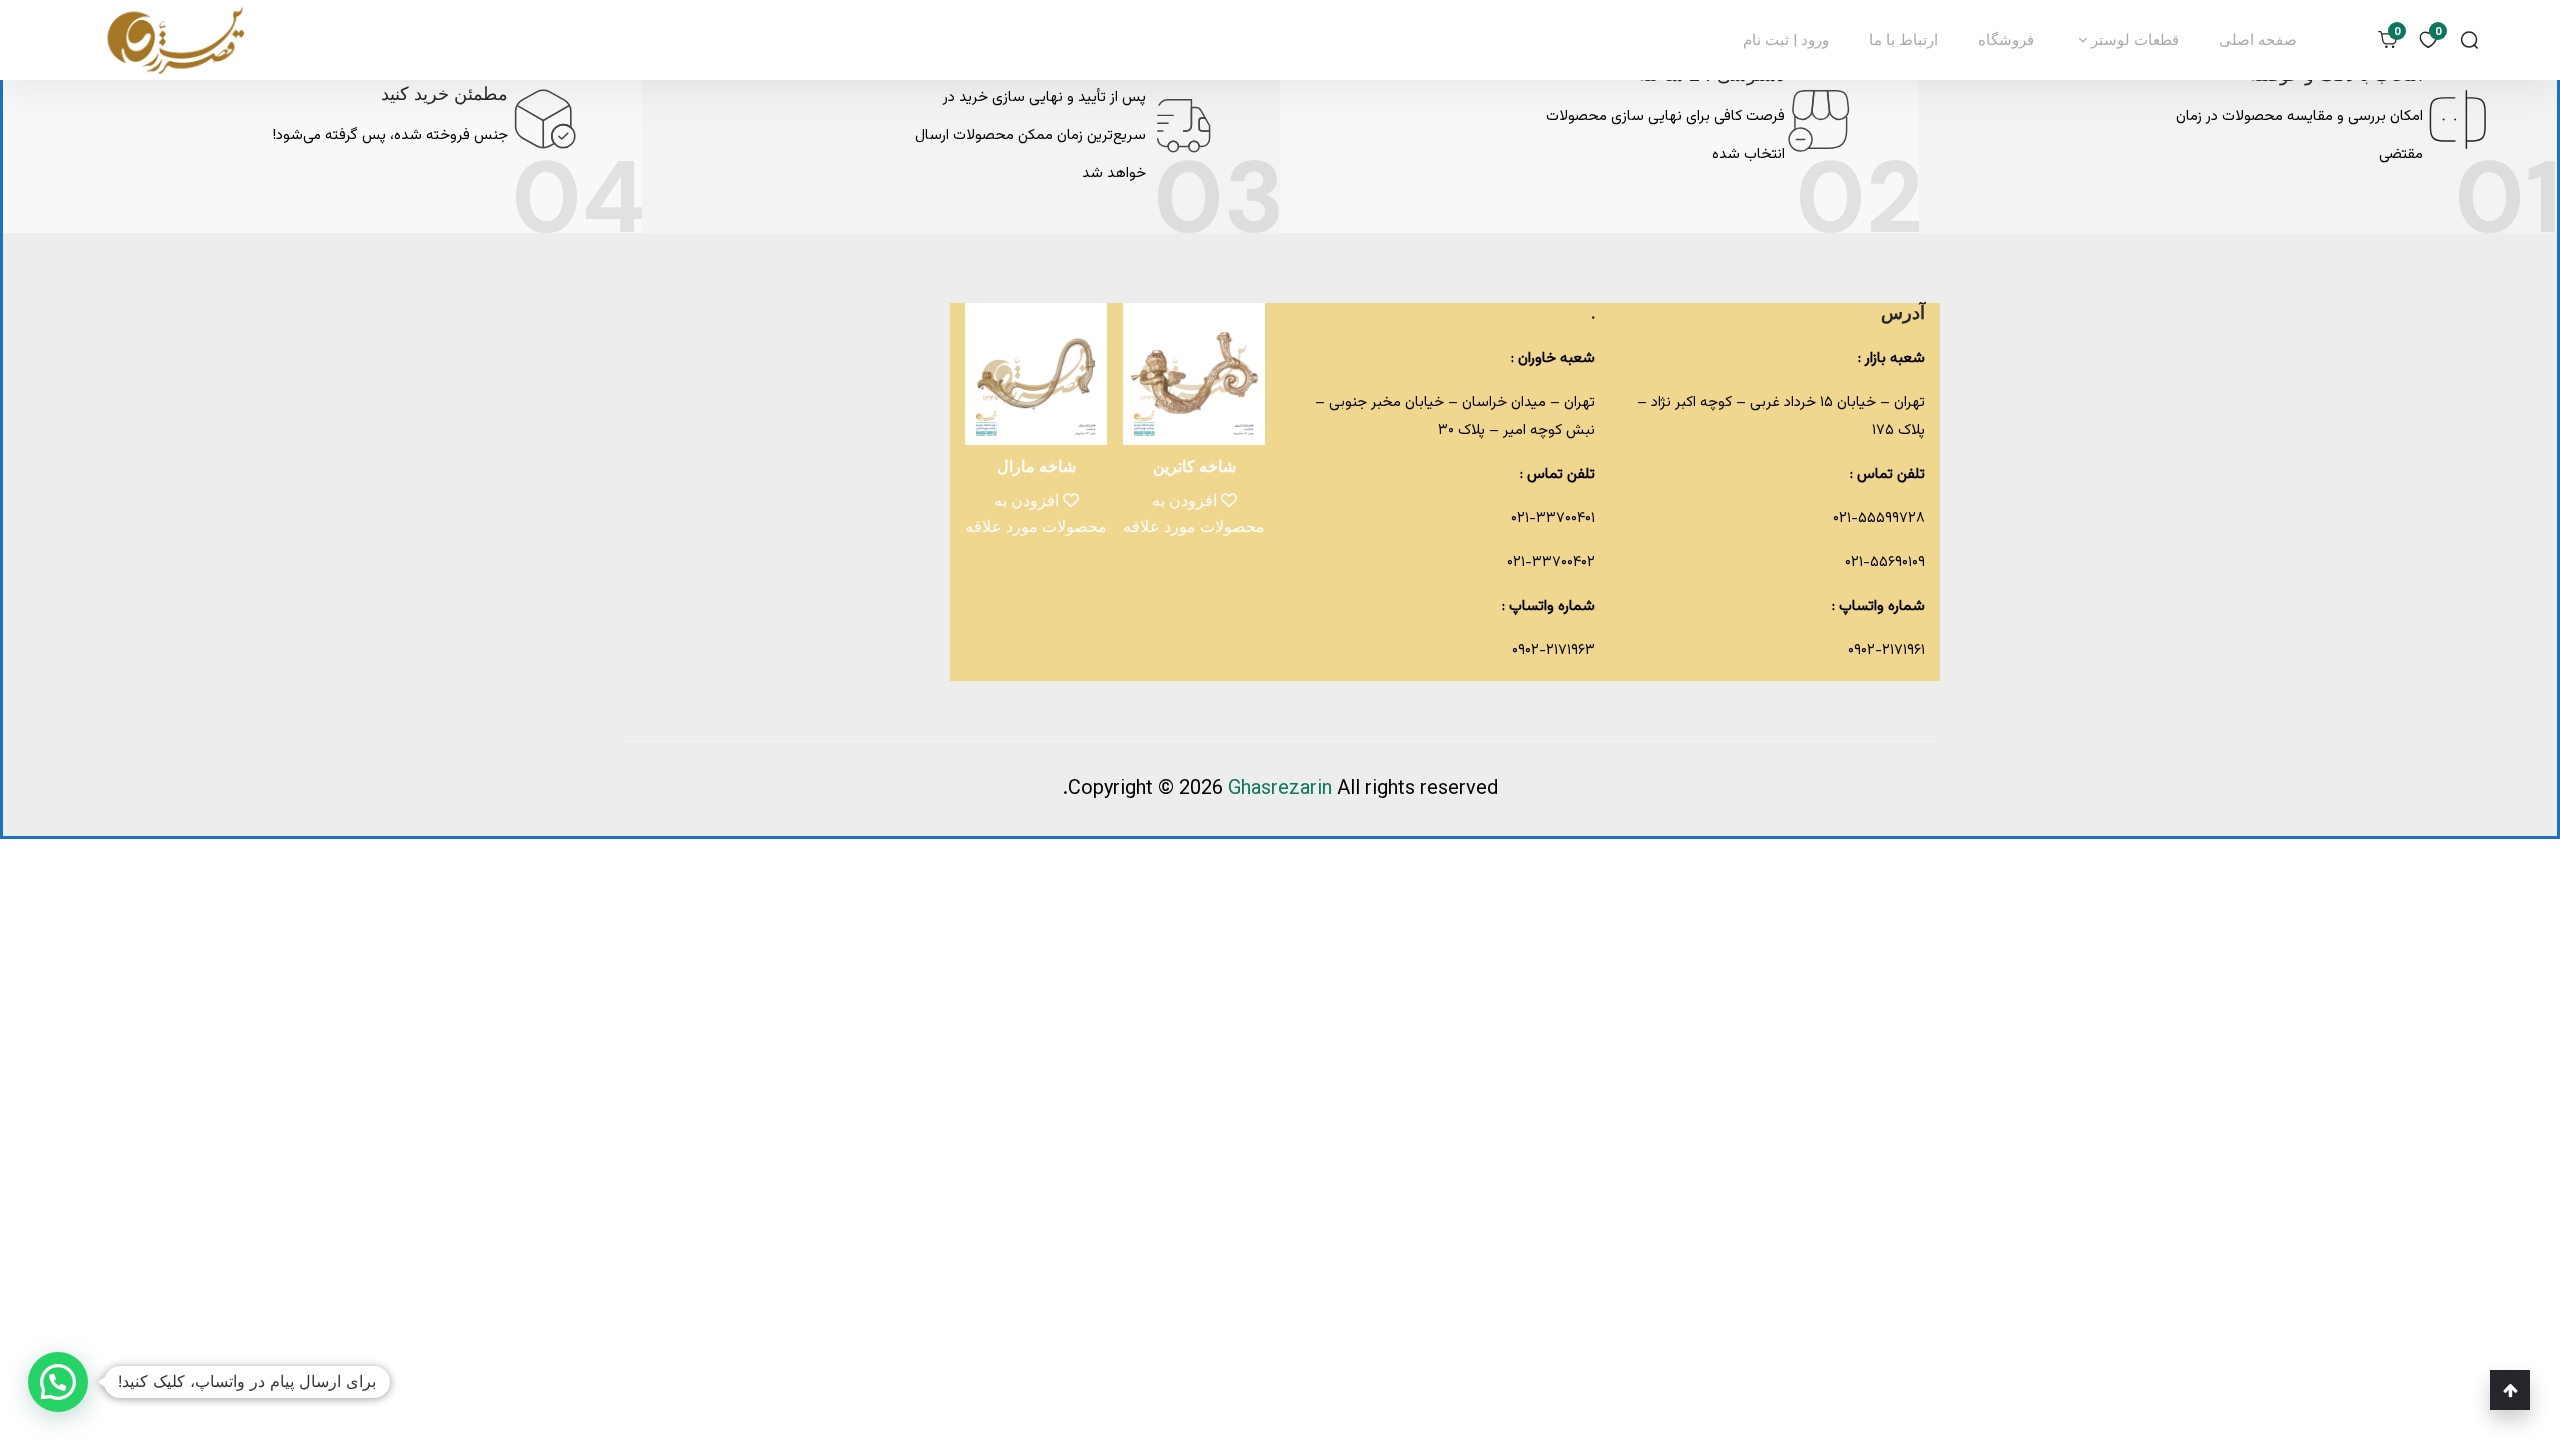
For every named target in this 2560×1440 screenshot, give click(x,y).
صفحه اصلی (2258, 40)
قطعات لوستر (2133, 40)
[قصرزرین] (177, 40)
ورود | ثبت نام (1786, 40)
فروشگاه (2006, 40)
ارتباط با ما (1903, 40)
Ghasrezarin (1282, 789)
